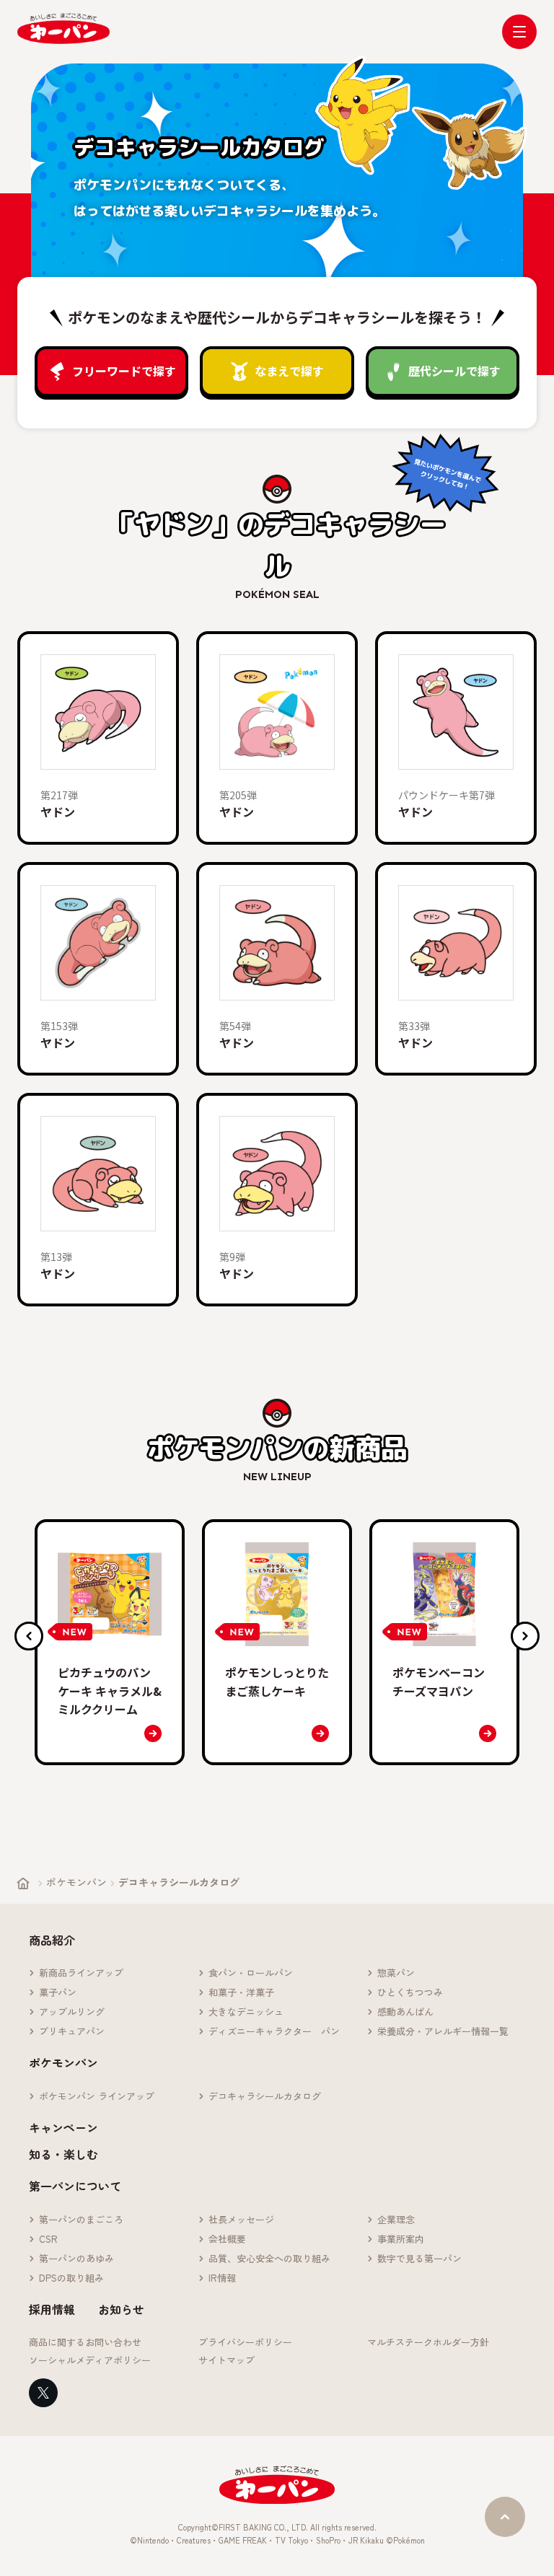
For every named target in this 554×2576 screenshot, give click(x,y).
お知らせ (121, 2309)
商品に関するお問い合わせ (85, 2343)
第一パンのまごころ (81, 2220)
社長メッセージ (241, 2220)
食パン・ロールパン (251, 1973)
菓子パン (58, 1993)
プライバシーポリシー (245, 2343)
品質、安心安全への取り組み (269, 2259)
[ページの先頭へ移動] (505, 2517)
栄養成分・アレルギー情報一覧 (443, 2032)
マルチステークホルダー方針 (428, 2343)
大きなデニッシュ (246, 2012)
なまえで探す (289, 371)
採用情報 (52, 2309)
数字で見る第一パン (419, 2259)
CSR (48, 2239)
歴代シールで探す (454, 371)
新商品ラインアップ (81, 1973)
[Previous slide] (29, 1636)
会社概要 (227, 2239)
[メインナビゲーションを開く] (519, 32)
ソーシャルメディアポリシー (90, 2361)
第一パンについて (75, 2186)
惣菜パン (396, 1973)
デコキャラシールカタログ (265, 2097)
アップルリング (72, 2012)
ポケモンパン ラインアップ (97, 2097)
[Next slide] (525, 1636)
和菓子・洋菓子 (241, 1993)
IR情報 (222, 2278)
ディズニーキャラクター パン (274, 2032)
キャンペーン (63, 2127)
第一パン (63, 28)
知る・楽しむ (63, 2154)
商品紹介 (52, 1940)
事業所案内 (401, 2239)
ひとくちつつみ (410, 1993)
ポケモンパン (76, 1882)
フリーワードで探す (124, 371)
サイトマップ (227, 2361)
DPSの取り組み (71, 2278)
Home (23, 1883)
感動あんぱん (405, 2012)
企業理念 (396, 2220)
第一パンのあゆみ (76, 2259)
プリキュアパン (72, 2032)
